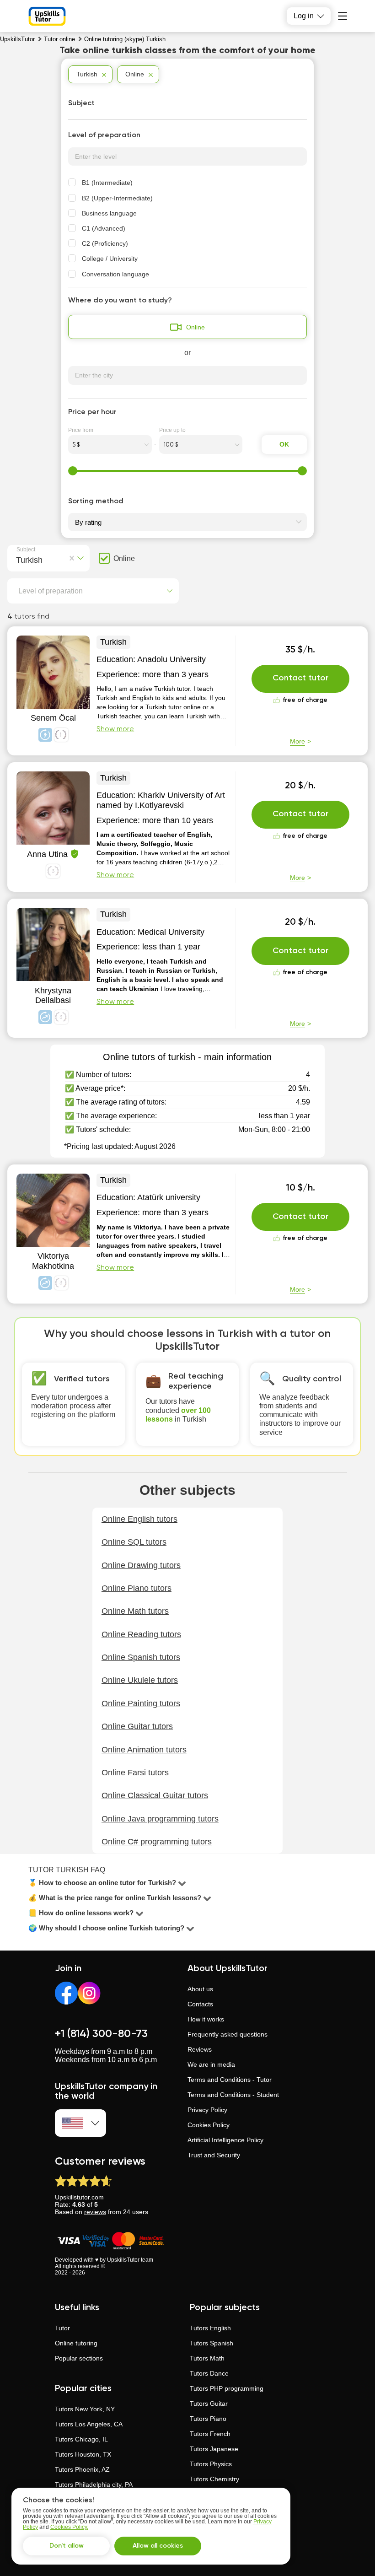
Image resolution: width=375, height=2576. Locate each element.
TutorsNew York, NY (85, 2409)
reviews (95, 2212)
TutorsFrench (210, 2434)
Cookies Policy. (69, 2527)
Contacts (200, 2004)
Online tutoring (76, 2343)
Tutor (62, 2328)
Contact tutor (300, 678)
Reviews (200, 2049)
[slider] (73, 471)
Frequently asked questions (228, 2034)
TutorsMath (207, 2358)
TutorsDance (209, 2373)
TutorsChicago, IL (81, 2439)
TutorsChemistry (214, 2479)
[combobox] (18, 559)
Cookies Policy (209, 2125)
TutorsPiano (208, 2419)
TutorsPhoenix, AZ (82, 2469)
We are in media (211, 2064)
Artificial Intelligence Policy (225, 2140)
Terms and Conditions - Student (233, 2095)
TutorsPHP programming (227, 2388)
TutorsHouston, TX (83, 2454)
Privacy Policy (207, 2110)
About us (200, 1989)
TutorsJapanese (214, 2449)
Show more (115, 729)
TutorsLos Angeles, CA (89, 2424)
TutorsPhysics (211, 2464)
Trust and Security (214, 2155)
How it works (206, 2019)
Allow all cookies (158, 2546)
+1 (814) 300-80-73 (101, 2034)
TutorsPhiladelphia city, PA (94, 2484)
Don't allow (67, 2546)
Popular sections (79, 2358)
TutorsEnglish (210, 2328)
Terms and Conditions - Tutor (230, 2080)
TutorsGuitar (209, 2404)
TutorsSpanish (212, 2343)
